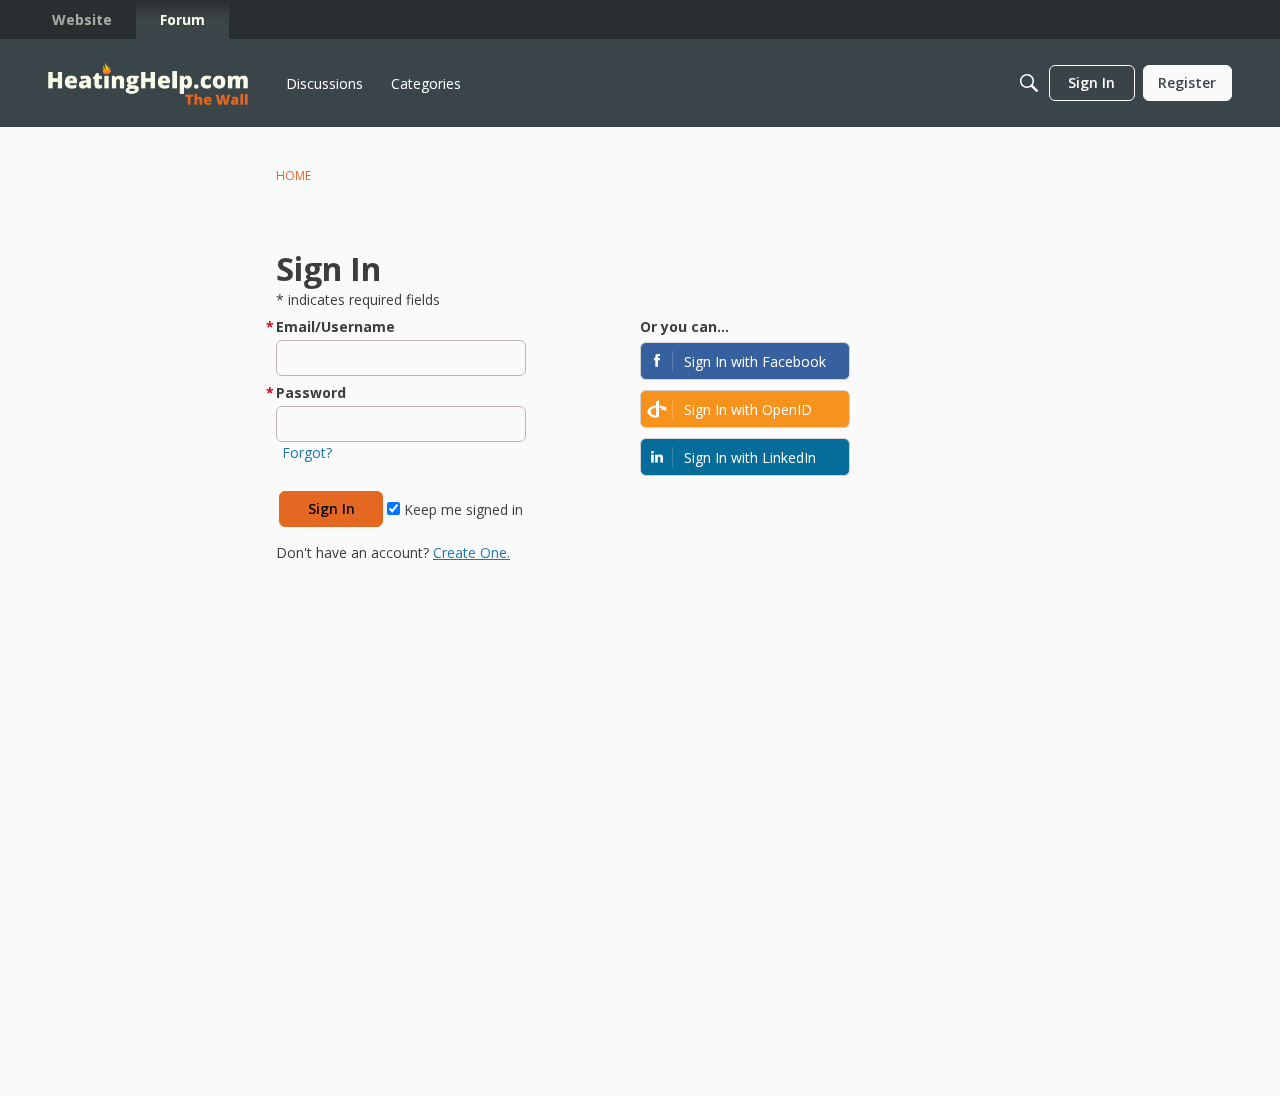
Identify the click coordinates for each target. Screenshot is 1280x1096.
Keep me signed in (461, 509)
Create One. (471, 552)
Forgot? (307, 452)
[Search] (1029, 83)
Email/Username (335, 326)
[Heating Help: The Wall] (148, 83)
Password (311, 392)
